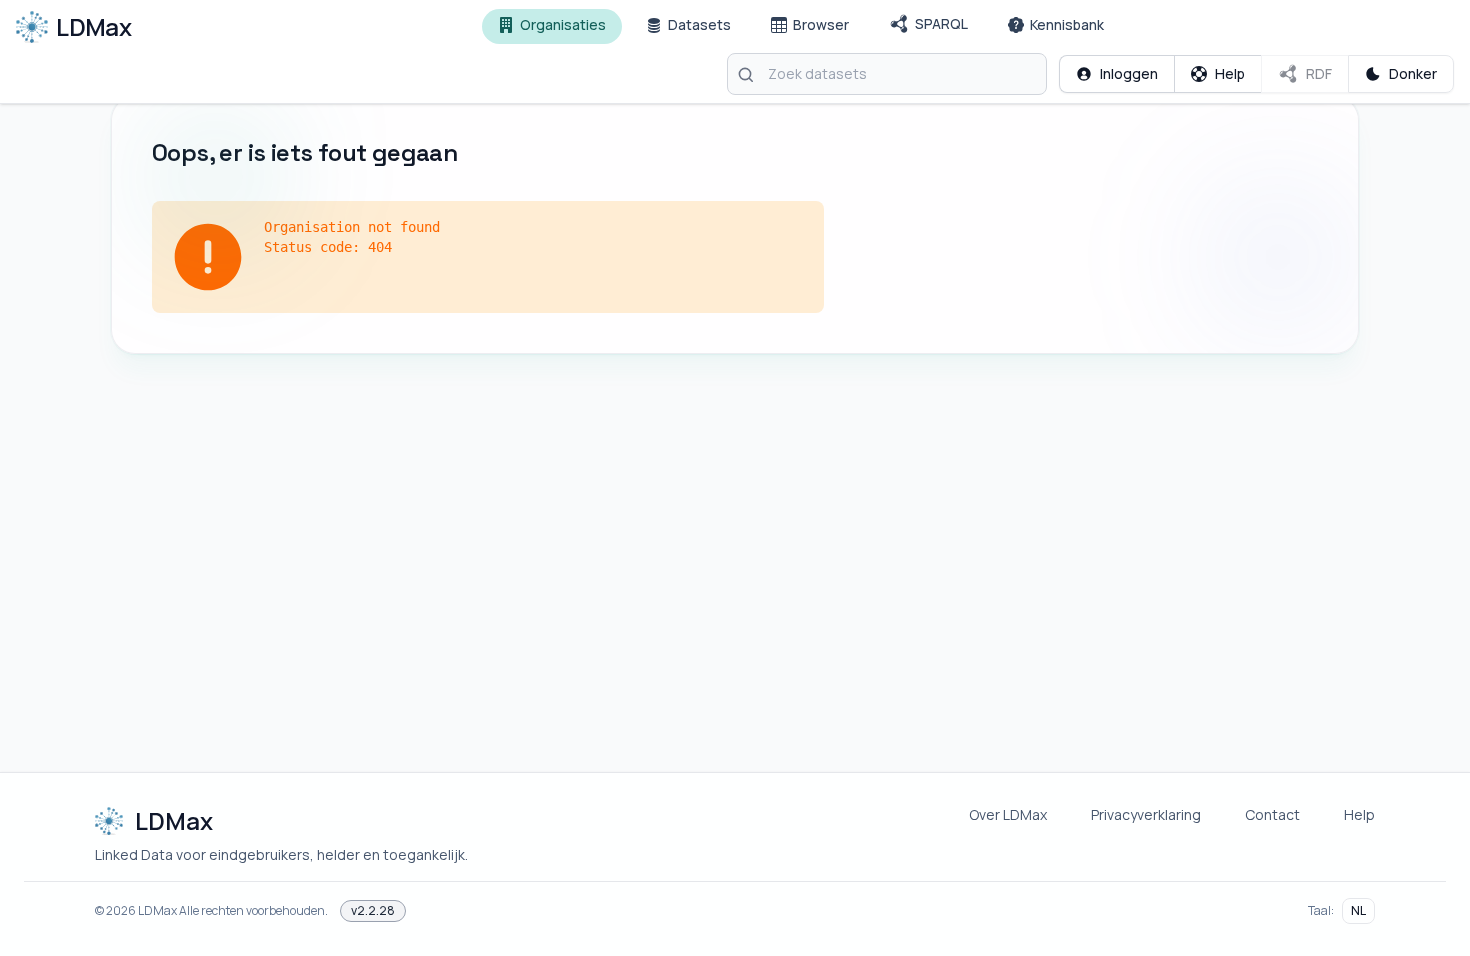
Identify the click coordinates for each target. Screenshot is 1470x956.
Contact (1272, 814)
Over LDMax (1008, 814)
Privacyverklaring (1146, 814)
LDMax (157, 910)
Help (1359, 814)
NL (1358, 910)
